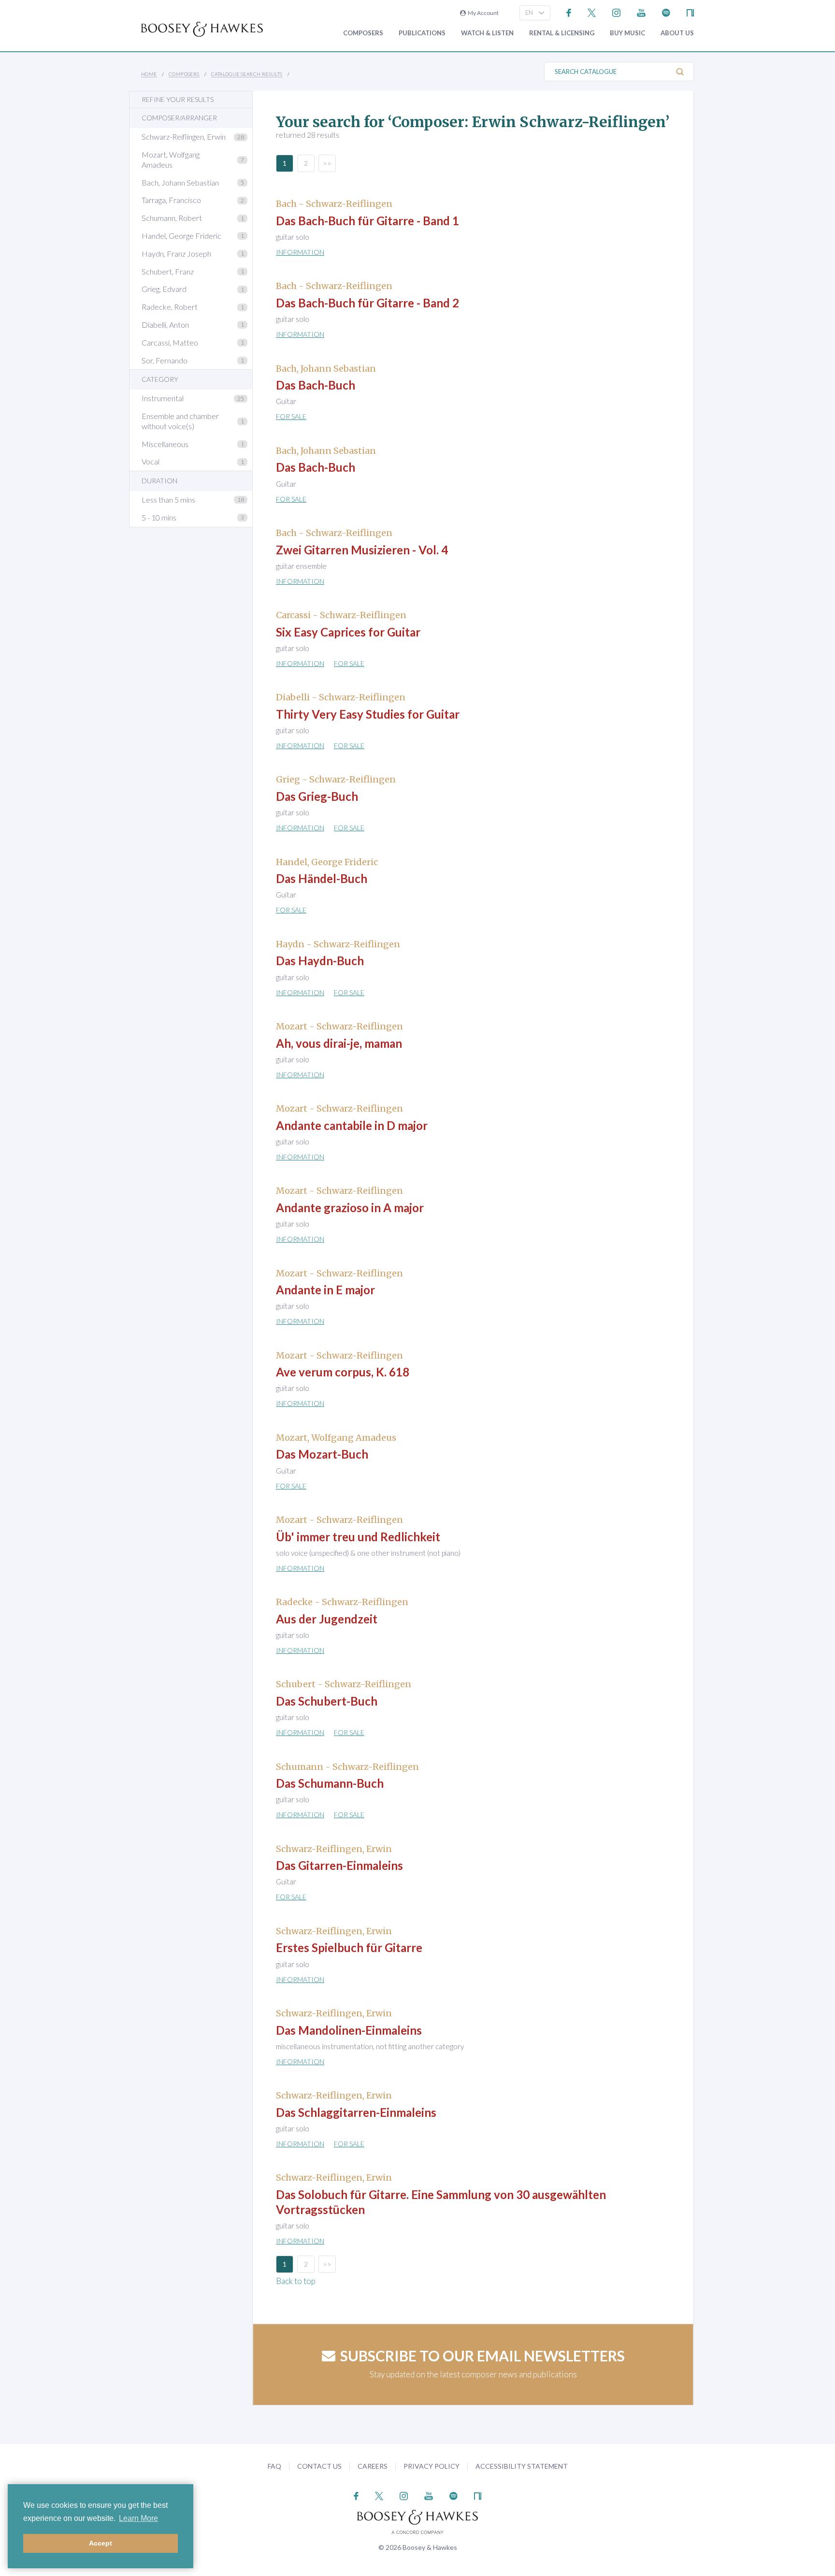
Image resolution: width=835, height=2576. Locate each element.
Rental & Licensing (562, 33)
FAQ (274, 2466)
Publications (422, 33)
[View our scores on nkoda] (690, 12)
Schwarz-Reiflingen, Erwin (184, 137)
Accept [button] (101, 2543)
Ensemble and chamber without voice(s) (180, 421)
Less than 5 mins (168, 499)
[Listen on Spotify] (666, 12)
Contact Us (319, 2466)
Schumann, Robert (172, 218)
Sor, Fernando (165, 360)
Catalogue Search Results (247, 74)
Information (300, 252)
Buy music (627, 33)
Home (149, 74)
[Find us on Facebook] (569, 12)
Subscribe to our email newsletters (482, 2356)
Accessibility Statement (522, 2466)
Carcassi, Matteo (170, 342)
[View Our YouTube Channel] (641, 12)
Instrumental (163, 398)
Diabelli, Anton (165, 325)
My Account (482, 13)
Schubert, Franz (168, 271)
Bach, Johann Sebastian (180, 182)
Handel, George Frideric (181, 236)
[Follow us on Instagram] (616, 12)
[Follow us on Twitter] (592, 12)
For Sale (291, 416)
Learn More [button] (138, 2518)
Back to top (296, 2281)
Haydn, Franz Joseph (176, 253)
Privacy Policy (432, 2466)
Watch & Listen (487, 33)
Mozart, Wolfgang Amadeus (171, 159)
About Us (677, 33)
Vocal (151, 461)
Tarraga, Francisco (171, 200)
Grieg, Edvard (164, 289)
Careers (373, 2466)
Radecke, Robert (170, 307)
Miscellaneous (165, 444)
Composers (363, 33)
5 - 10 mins (159, 517)
